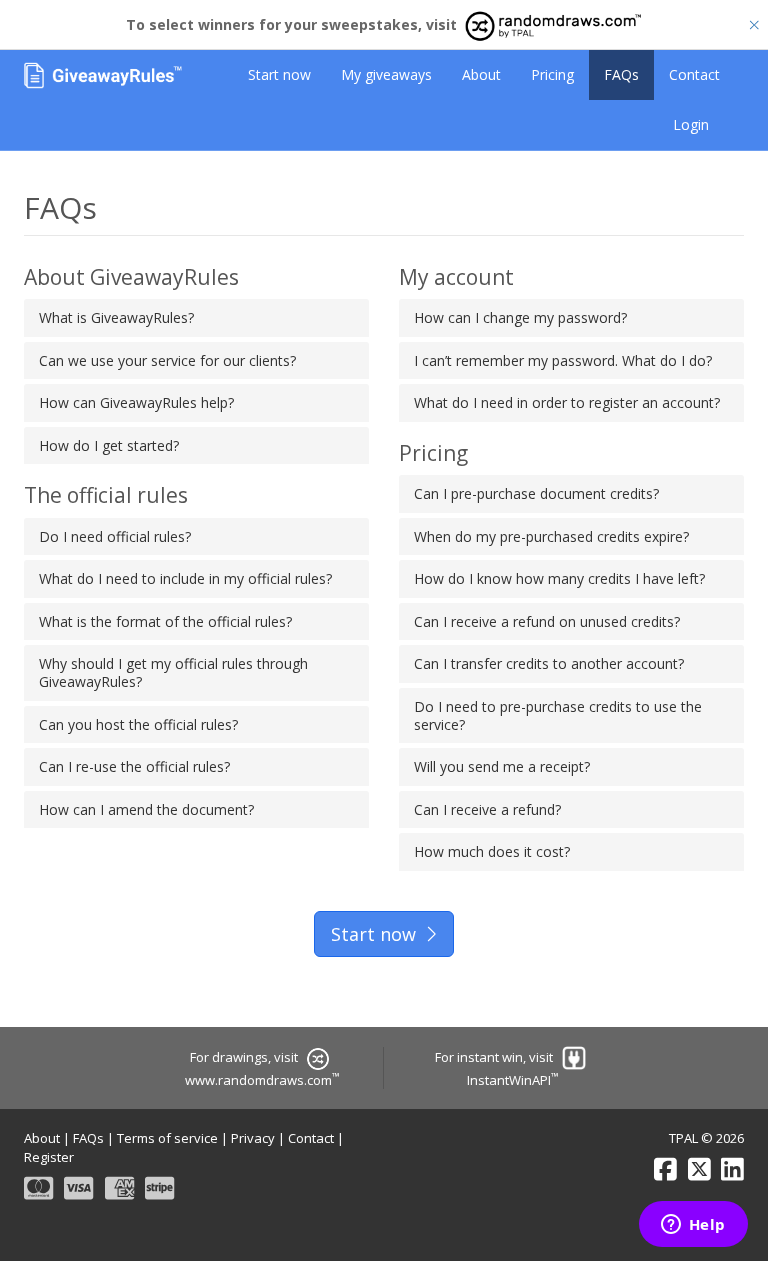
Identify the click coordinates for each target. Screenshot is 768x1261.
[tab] (196, 318)
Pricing (552, 74)
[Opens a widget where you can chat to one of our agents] (693, 1226)
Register (49, 1157)
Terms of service (167, 1138)
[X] (699, 1169)
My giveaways (386, 74)
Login (691, 124)
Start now (279, 74)
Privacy (253, 1138)
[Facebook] (665, 1169)
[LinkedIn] (732, 1169)
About (481, 74)
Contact (694, 74)
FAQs (621, 74)
